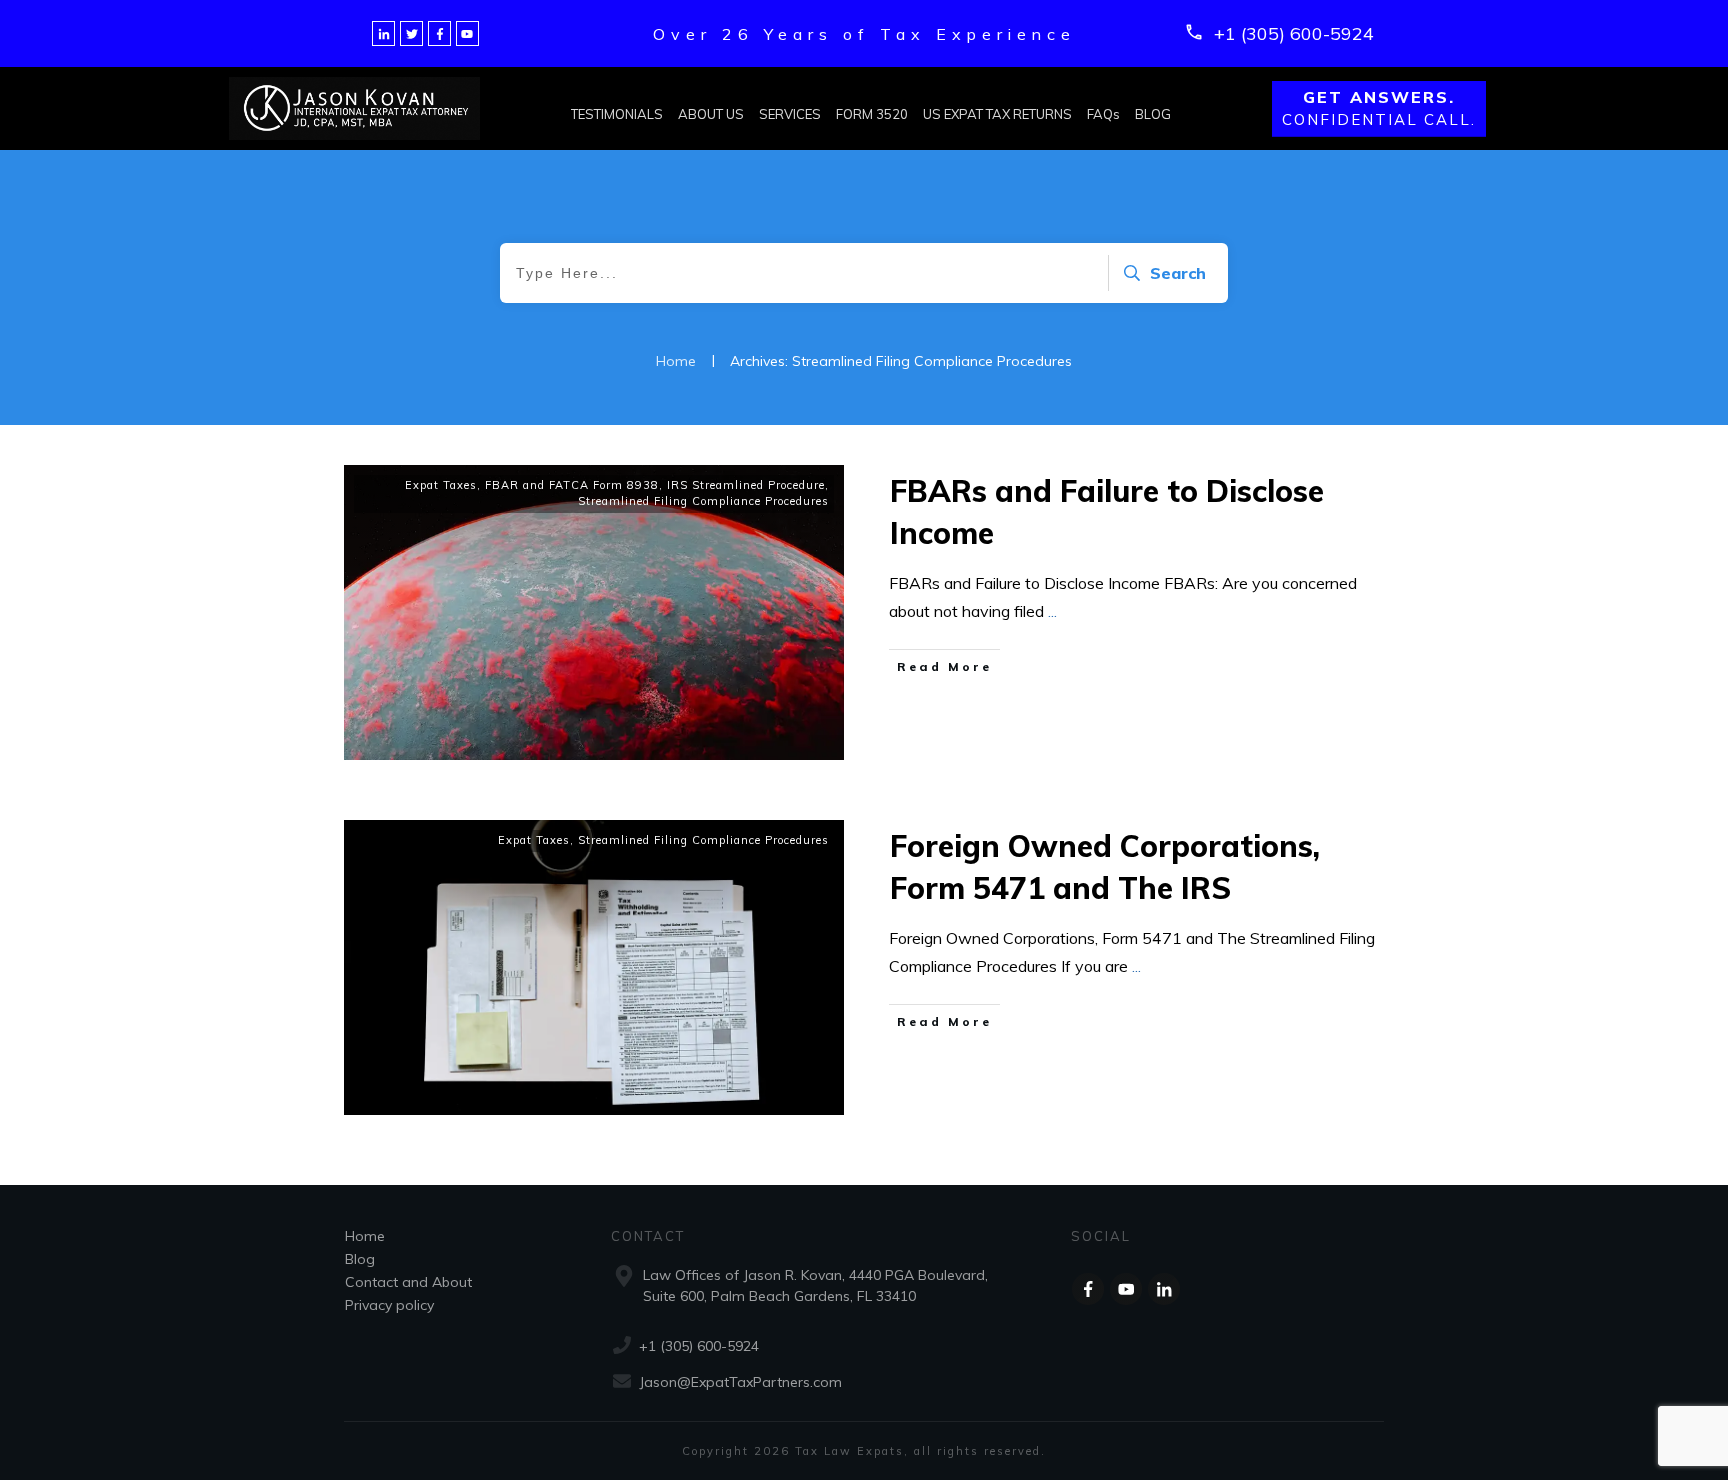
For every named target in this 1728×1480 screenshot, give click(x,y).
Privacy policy (389, 1305)
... (1052, 611)
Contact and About (408, 1282)
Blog (360, 1259)
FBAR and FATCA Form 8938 (572, 485)
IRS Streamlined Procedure (746, 485)
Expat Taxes (441, 485)
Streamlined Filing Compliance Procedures (703, 501)
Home (365, 1236)
